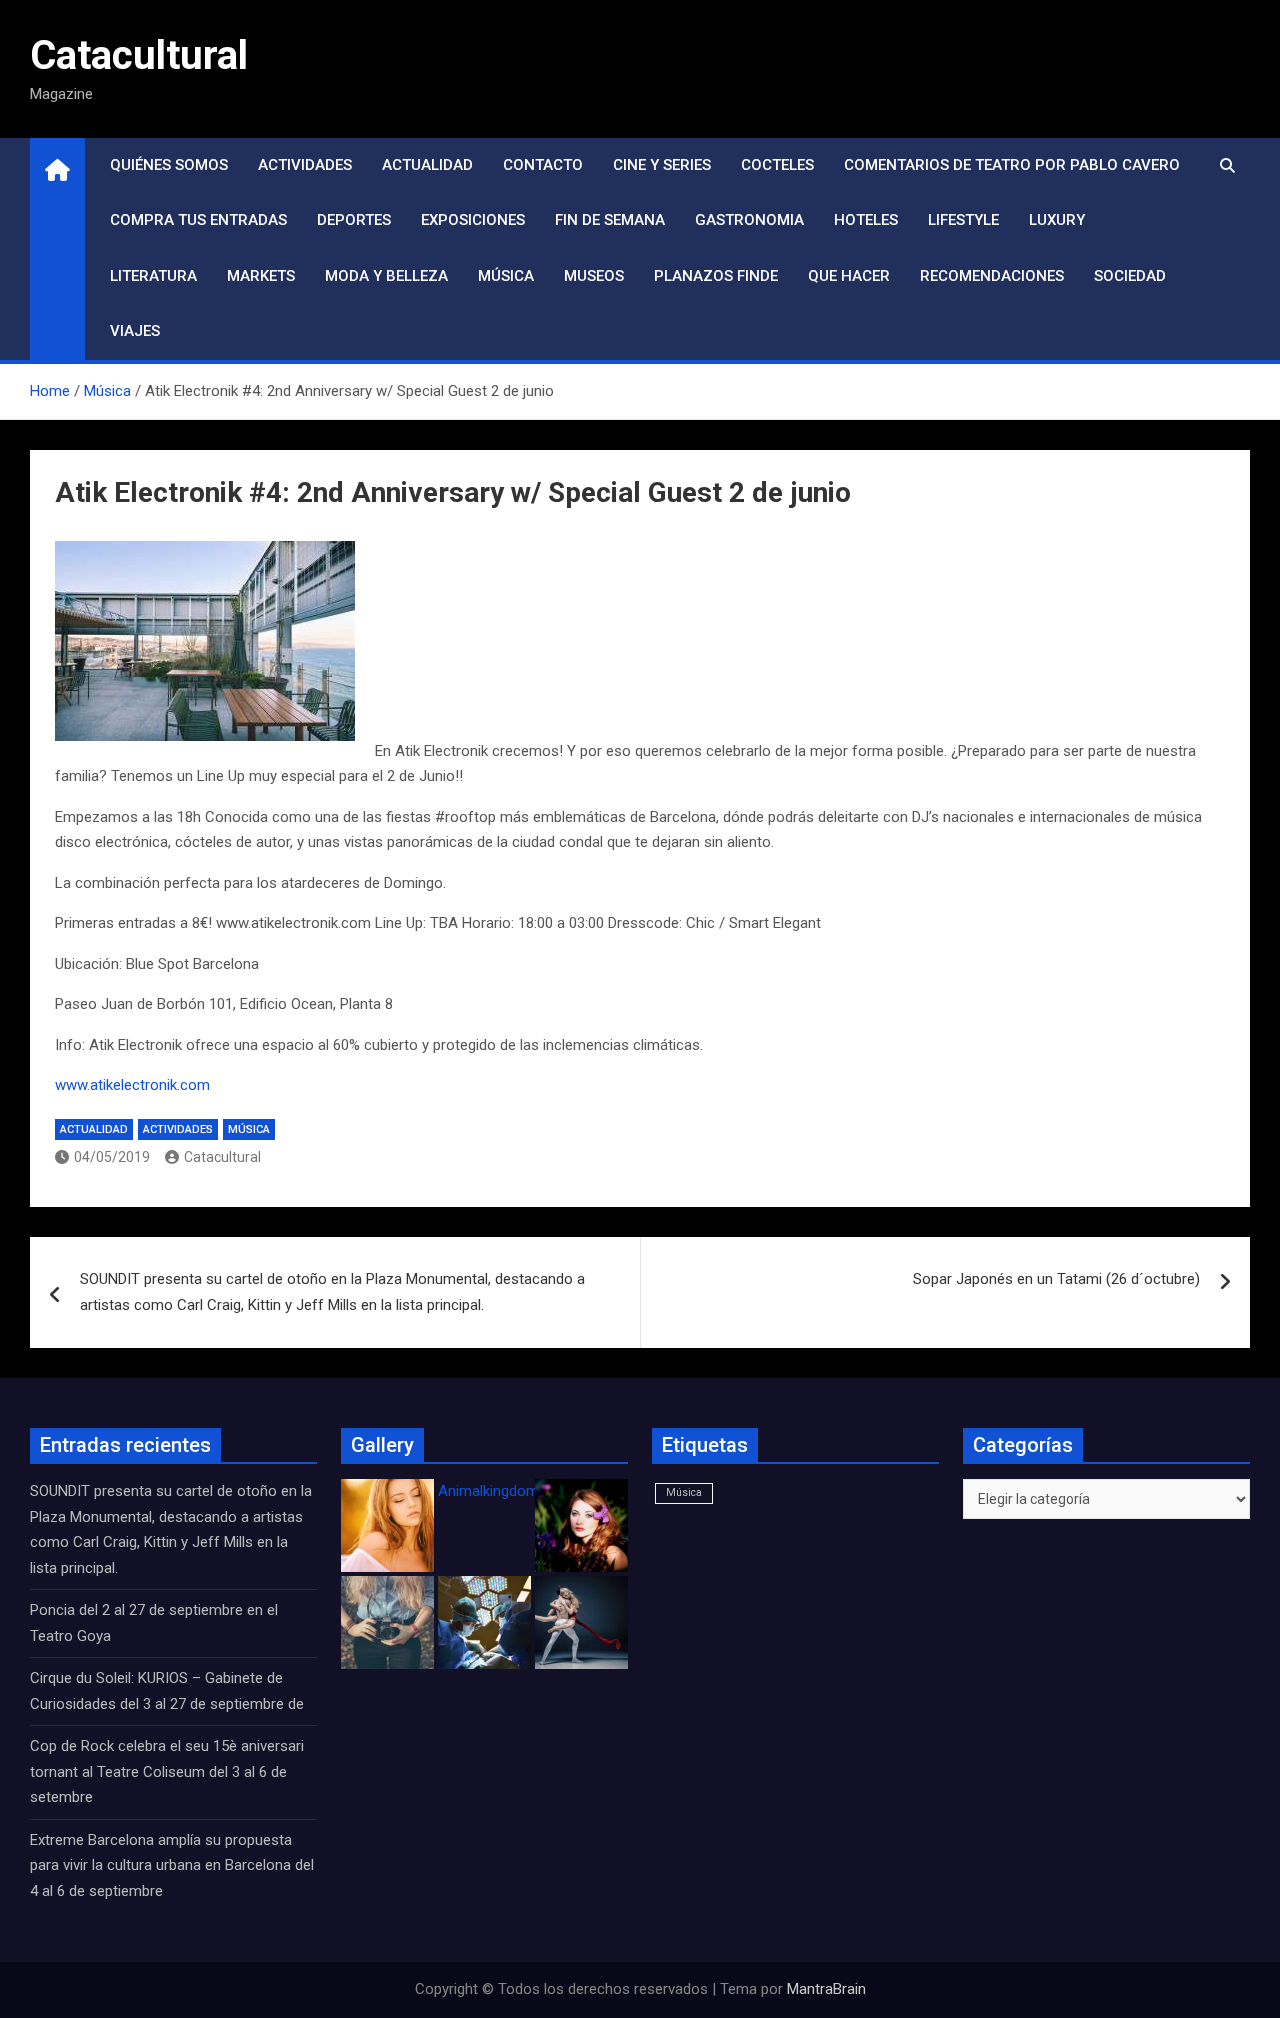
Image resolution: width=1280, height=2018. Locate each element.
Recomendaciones (992, 276)
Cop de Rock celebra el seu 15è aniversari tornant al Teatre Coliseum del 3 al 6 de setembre (167, 1771)
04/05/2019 (112, 1157)
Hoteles (866, 220)
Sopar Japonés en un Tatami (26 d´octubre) (1056, 1279)
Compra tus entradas (198, 220)
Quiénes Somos (169, 165)
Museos (594, 276)
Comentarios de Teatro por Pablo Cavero (1012, 165)
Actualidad (427, 165)
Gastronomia (749, 220)
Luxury (1057, 220)
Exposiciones (473, 220)
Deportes (354, 220)
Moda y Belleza (386, 276)
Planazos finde (716, 276)
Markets (261, 276)
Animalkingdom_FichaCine (525, 1491)
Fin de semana (610, 220)
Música (506, 276)
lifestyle (963, 220)
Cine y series (662, 165)
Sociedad (1130, 276)
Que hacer (849, 276)
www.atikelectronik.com (132, 1085)
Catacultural (139, 55)
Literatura (153, 276)
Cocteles (777, 165)
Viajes (135, 331)
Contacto (543, 165)
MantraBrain (826, 1989)
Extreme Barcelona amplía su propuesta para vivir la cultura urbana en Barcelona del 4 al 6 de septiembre (172, 1865)
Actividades (305, 165)
